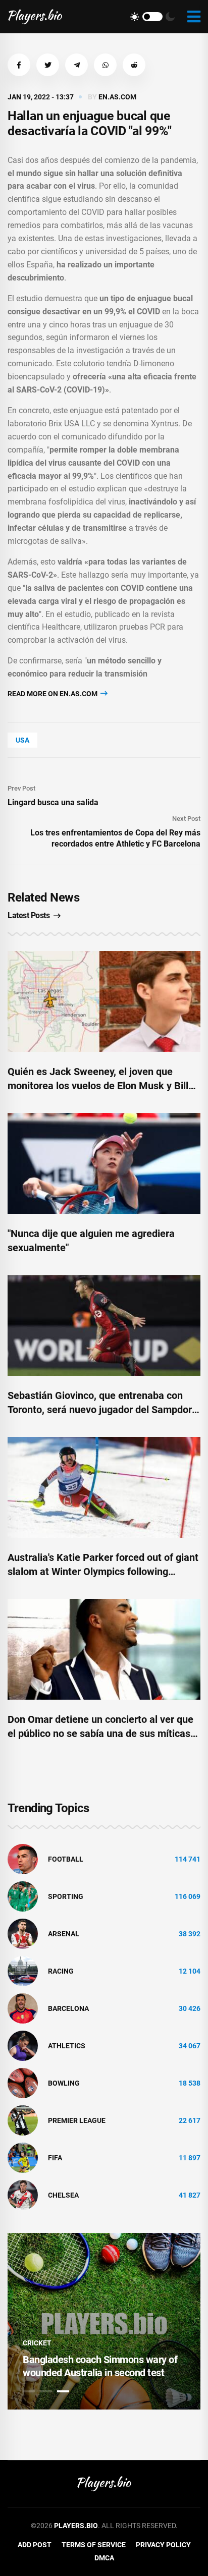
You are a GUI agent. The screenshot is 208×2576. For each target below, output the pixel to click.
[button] (19, 65)
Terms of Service (94, 2545)
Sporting (66, 1896)
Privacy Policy (163, 2545)
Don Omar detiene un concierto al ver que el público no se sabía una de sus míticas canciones (100, 1733)
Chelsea (63, 2195)
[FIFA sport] (23, 2157)
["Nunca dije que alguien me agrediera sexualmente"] (104, 1163)
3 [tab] (63, 2391)
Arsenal (64, 1934)
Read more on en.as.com (53, 694)
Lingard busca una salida (53, 802)
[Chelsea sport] (23, 2195)
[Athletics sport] (23, 2045)
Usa (22, 740)
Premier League (77, 2120)
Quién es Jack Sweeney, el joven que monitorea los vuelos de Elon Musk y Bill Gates (98, 1086)
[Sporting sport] (23, 1896)
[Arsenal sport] (23, 1933)
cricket (37, 2343)
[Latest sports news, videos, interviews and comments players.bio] (35, 17)
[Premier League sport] (23, 2120)
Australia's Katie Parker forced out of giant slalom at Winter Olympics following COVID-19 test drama (103, 1572)
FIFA (55, 2158)
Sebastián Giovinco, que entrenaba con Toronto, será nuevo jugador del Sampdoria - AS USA (104, 1410)
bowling (64, 2083)
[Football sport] (23, 1859)
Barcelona (68, 2008)
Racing (61, 1971)
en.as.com (117, 97)
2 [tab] (46, 2391)
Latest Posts (29, 915)
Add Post (35, 2545)
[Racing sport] (23, 1971)
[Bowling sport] (23, 2083)
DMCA (104, 2558)
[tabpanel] (104, 2321)
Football (66, 1859)
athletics (67, 2046)
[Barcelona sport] (23, 2008)
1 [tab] (29, 2391)
